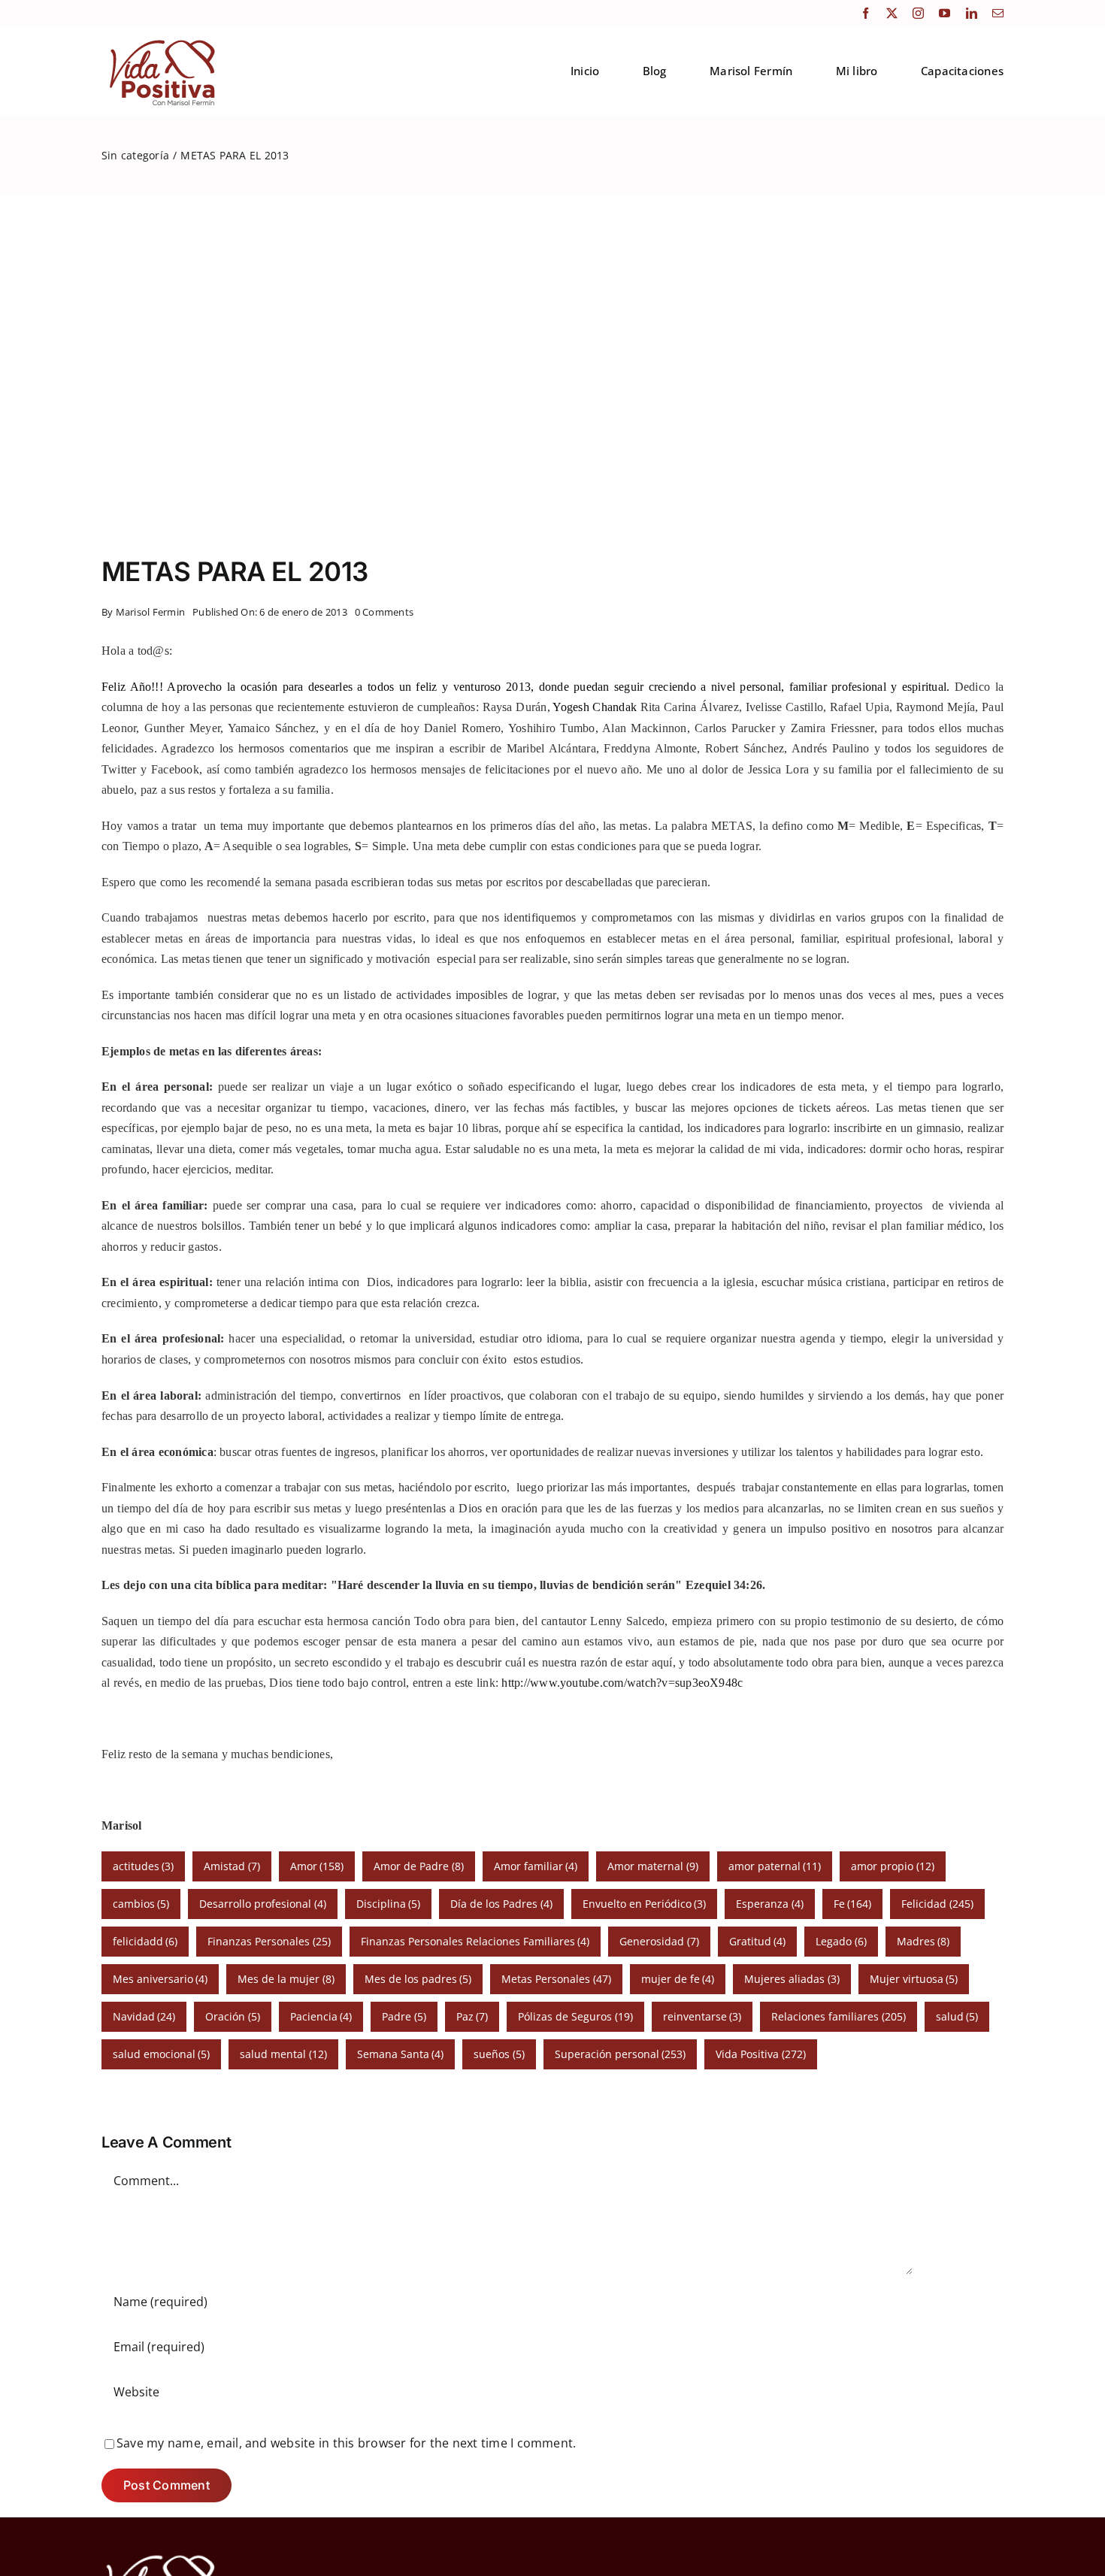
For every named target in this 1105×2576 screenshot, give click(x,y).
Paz (472, 2016)
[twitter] (892, 13)
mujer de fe (678, 1979)
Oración (233, 2016)
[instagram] (918, 13)
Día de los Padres (501, 1904)
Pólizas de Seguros (575, 2016)
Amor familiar (536, 1866)
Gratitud (758, 1941)
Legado (841, 1941)
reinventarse (702, 2016)
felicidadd (145, 1941)
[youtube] (945, 13)
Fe (853, 1904)
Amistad (232, 1866)
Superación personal (621, 2054)
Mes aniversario (160, 1979)
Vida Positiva (761, 2054)
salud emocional (162, 2054)
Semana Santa (401, 2054)
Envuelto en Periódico (645, 1904)
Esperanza (770, 1904)
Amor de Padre (419, 1866)
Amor (317, 1866)
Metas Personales (556, 1979)
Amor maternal (653, 1866)
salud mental (283, 2054)
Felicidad (937, 1904)
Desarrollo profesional (263, 1904)
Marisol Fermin (150, 612)
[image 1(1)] (160, 40)
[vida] (161, 2553)
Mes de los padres (418, 1979)
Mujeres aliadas (792, 1979)
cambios (141, 1904)
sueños (499, 2054)
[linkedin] (972, 13)
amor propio (893, 1866)
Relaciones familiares (839, 2016)
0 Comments (384, 612)
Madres (923, 1941)
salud (957, 2016)
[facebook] (866, 13)
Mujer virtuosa (914, 1979)
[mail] (998, 13)
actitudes (144, 1866)
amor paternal (775, 1866)
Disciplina (389, 1904)
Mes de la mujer (286, 1979)
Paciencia (321, 2016)
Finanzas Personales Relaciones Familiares (475, 1941)
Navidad (144, 2016)
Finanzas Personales (269, 1941)
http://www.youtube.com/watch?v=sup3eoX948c (622, 1683)
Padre (404, 2016)
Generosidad (659, 1941)
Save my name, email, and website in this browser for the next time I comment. (346, 2443)
